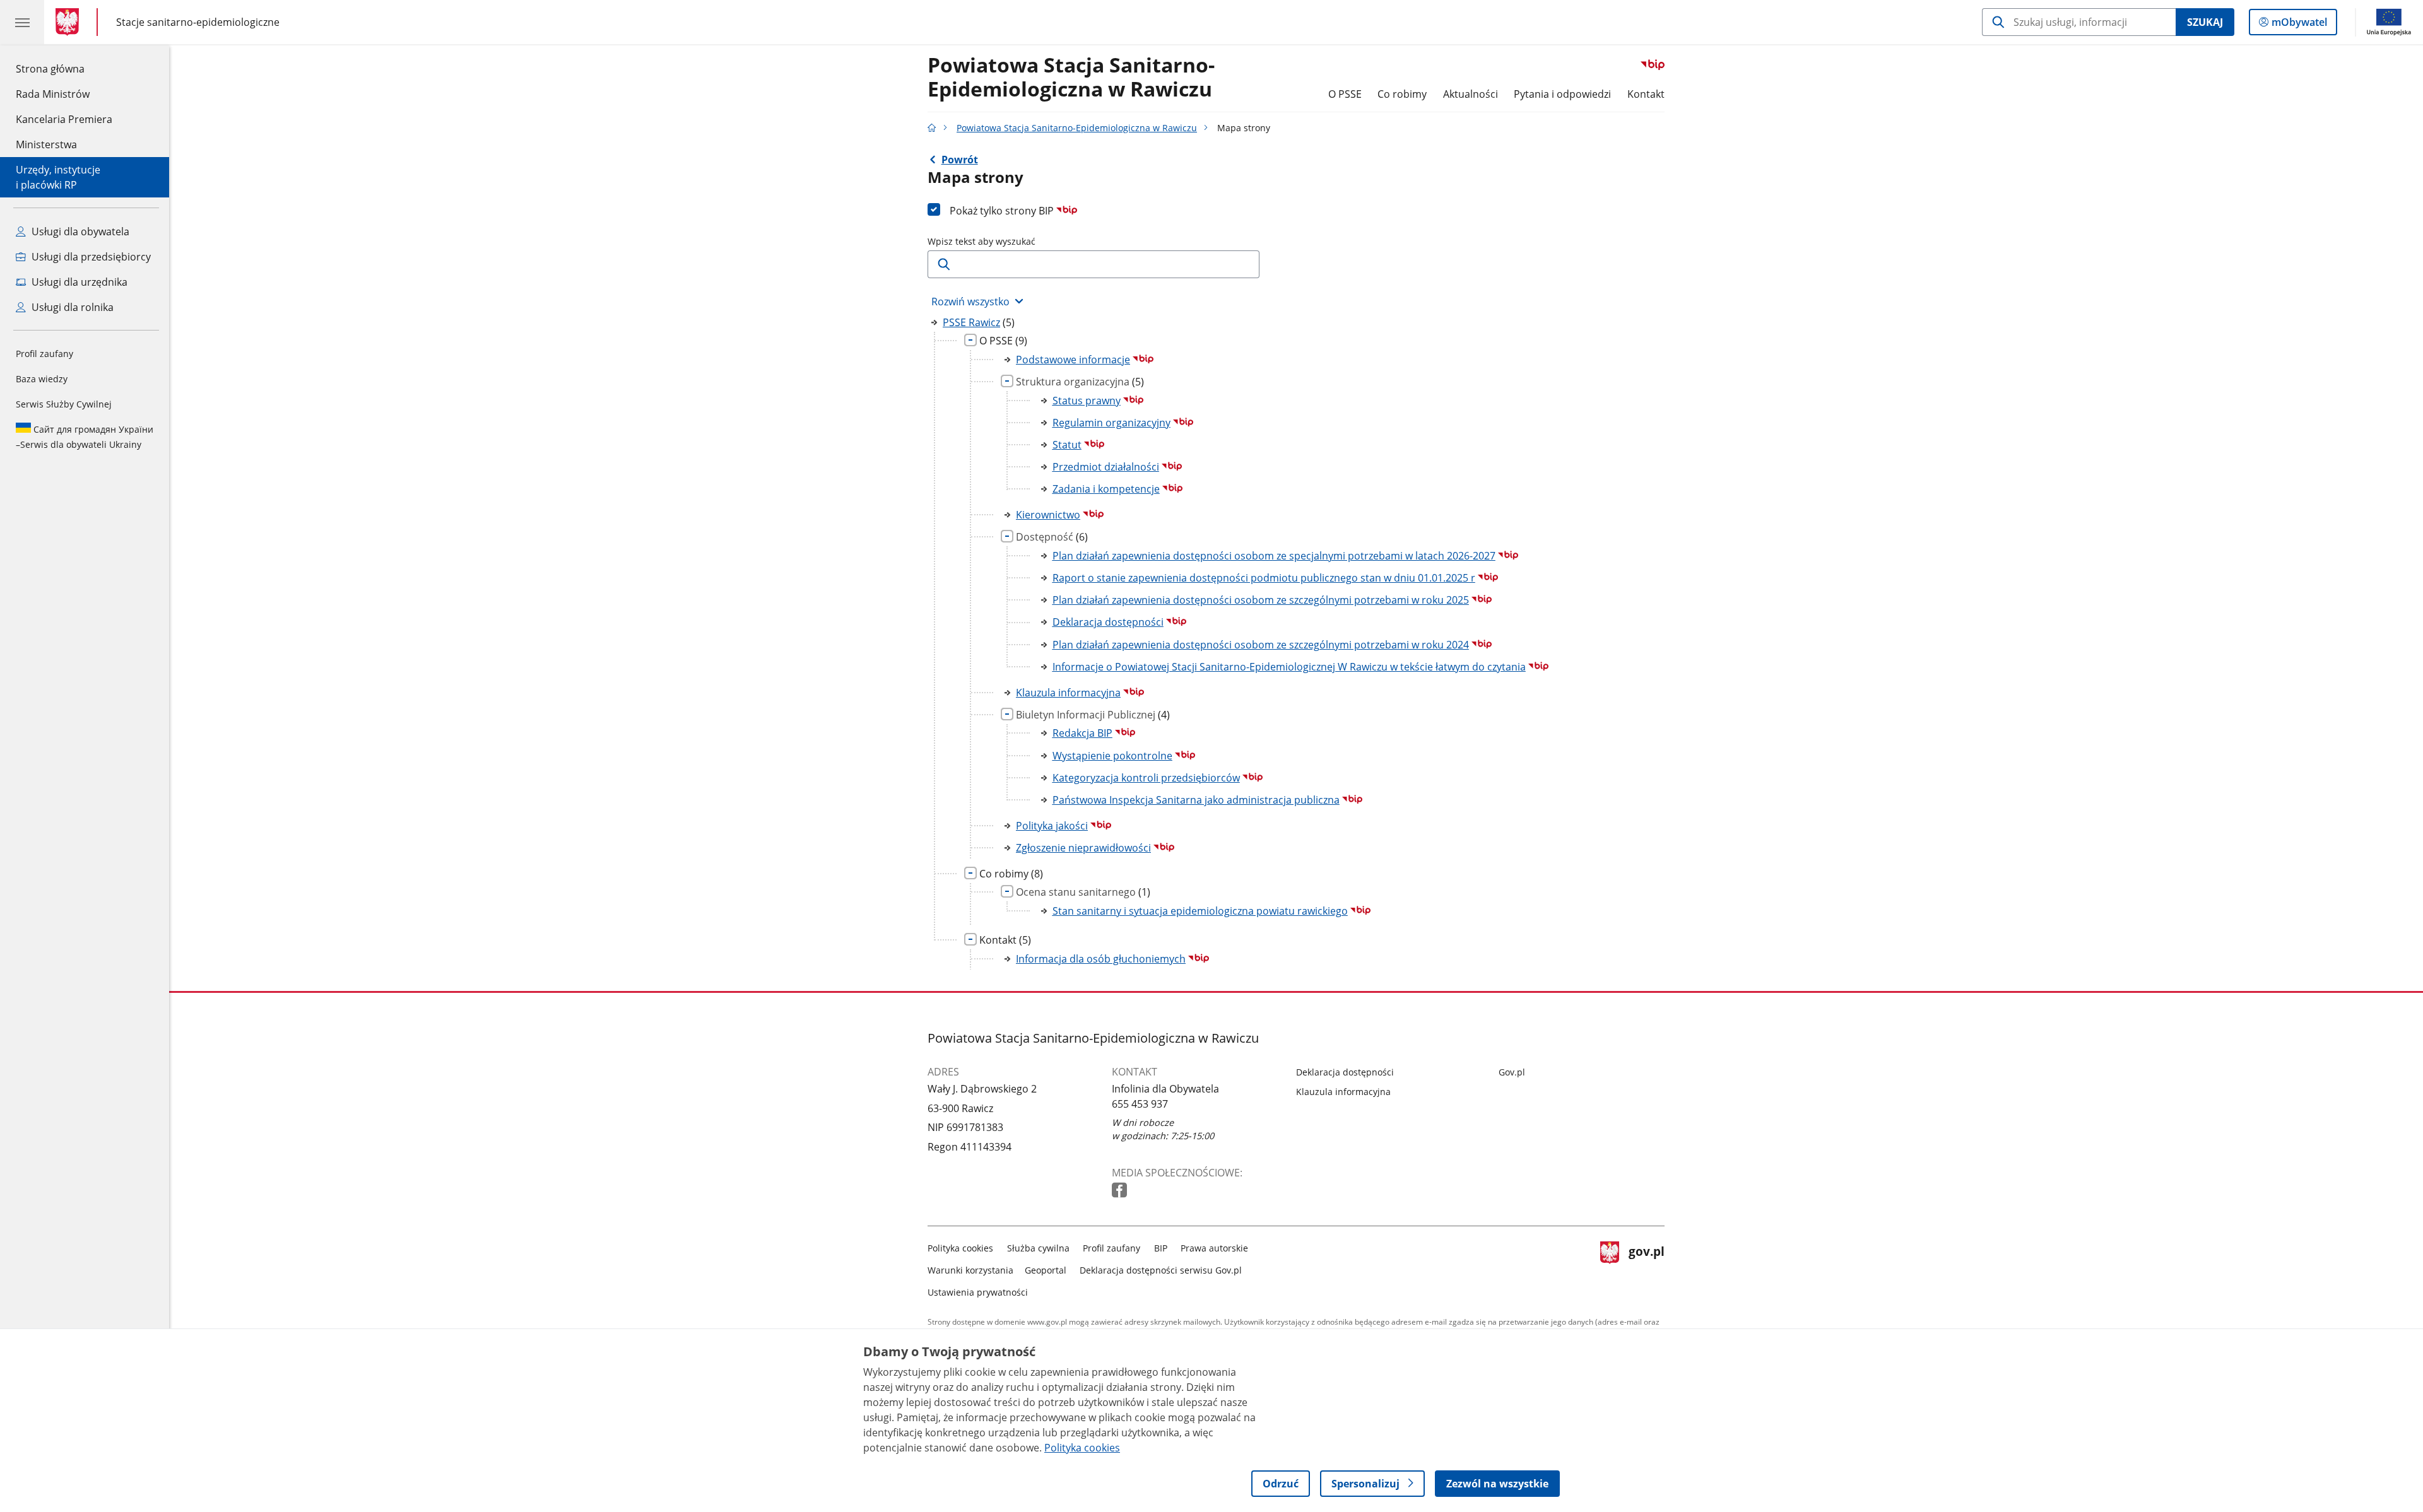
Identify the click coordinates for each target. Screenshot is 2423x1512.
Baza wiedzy (42, 379)
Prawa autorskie (1214, 1248)
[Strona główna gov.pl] (70, 22)
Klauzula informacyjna (1343, 1092)
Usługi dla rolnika (71, 307)
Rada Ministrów (53, 94)
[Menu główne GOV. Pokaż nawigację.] (22, 22)
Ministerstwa (46, 144)
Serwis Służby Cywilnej (64, 404)
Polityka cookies (960, 1248)
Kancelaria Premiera (64, 119)
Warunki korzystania (970, 1270)
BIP (1161, 1248)
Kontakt (1646, 94)
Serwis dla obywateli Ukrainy (85, 437)
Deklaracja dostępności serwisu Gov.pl (1161, 1270)
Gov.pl (1512, 1072)
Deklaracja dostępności (1345, 1072)
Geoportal (1046, 1270)
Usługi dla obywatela (79, 231)
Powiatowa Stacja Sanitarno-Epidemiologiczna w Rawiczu (1071, 78)
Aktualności (1471, 94)
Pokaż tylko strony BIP (1003, 211)
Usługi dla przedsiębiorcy (90, 257)
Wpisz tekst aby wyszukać (982, 241)
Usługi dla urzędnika (78, 282)
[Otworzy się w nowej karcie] (1121, 1191)
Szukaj (2205, 22)
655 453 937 (1140, 1104)
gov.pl (1646, 1268)
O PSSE (1345, 94)
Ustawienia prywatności (978, 1292)
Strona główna (64, 68)
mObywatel (2299, 25)
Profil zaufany (44, 354)
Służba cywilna (1038, 1248)
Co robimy (1402, 94)
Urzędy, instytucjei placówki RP (58, 177)
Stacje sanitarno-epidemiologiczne (198, 22)
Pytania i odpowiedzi (1562, 94)
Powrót (960, 160)
